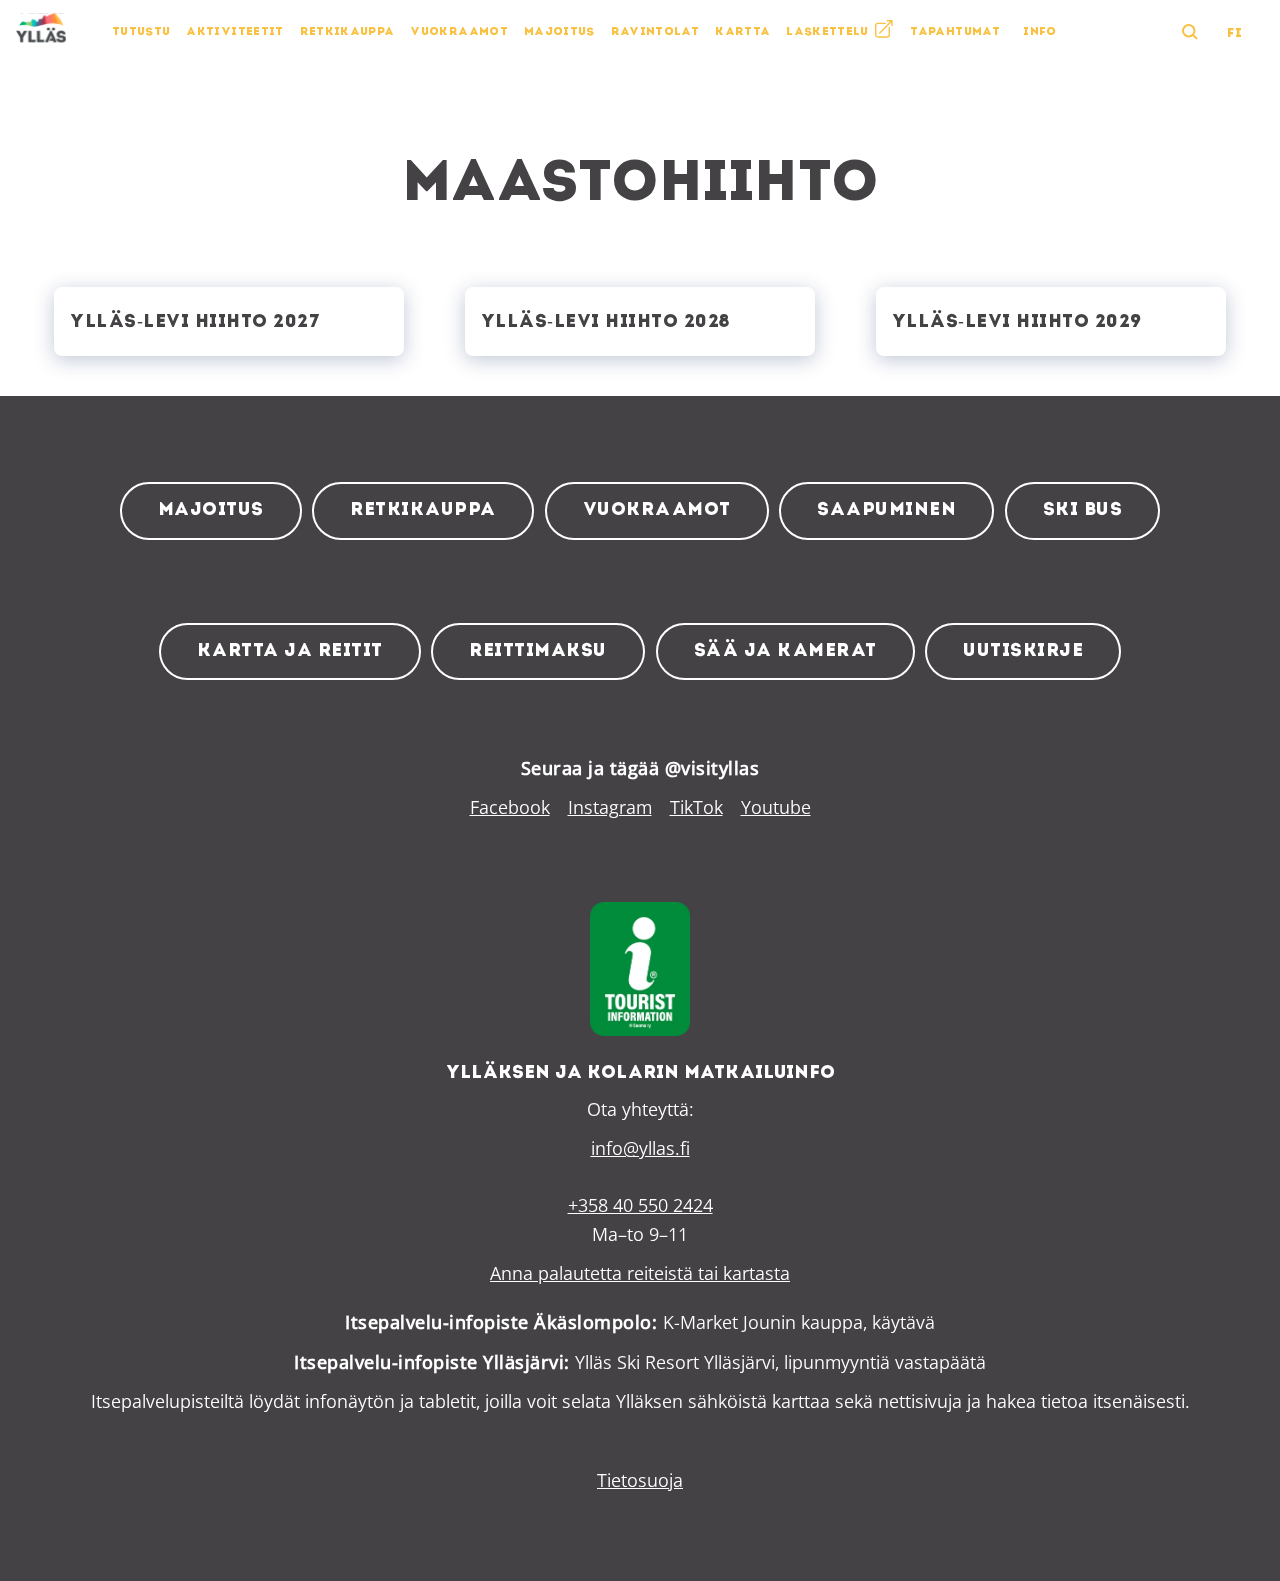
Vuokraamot (657, 510)
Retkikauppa (423, 510)
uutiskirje (1023, 651)
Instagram (610, 807)
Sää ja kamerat (785, 651)
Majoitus (211, 510)
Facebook (510, 807)
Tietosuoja (640, 1480)
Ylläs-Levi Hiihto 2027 (195, 322)
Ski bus (1083, 510)
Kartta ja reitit (290, 651)
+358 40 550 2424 (640, 1205)
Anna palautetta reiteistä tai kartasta (640, 1273)
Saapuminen (886, 510)
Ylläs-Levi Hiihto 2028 (605, 322)
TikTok (696, 807)
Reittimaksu (538, 651)
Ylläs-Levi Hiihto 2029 (1017, 322)
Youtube (776, 807)
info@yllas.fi (640, 1148)
